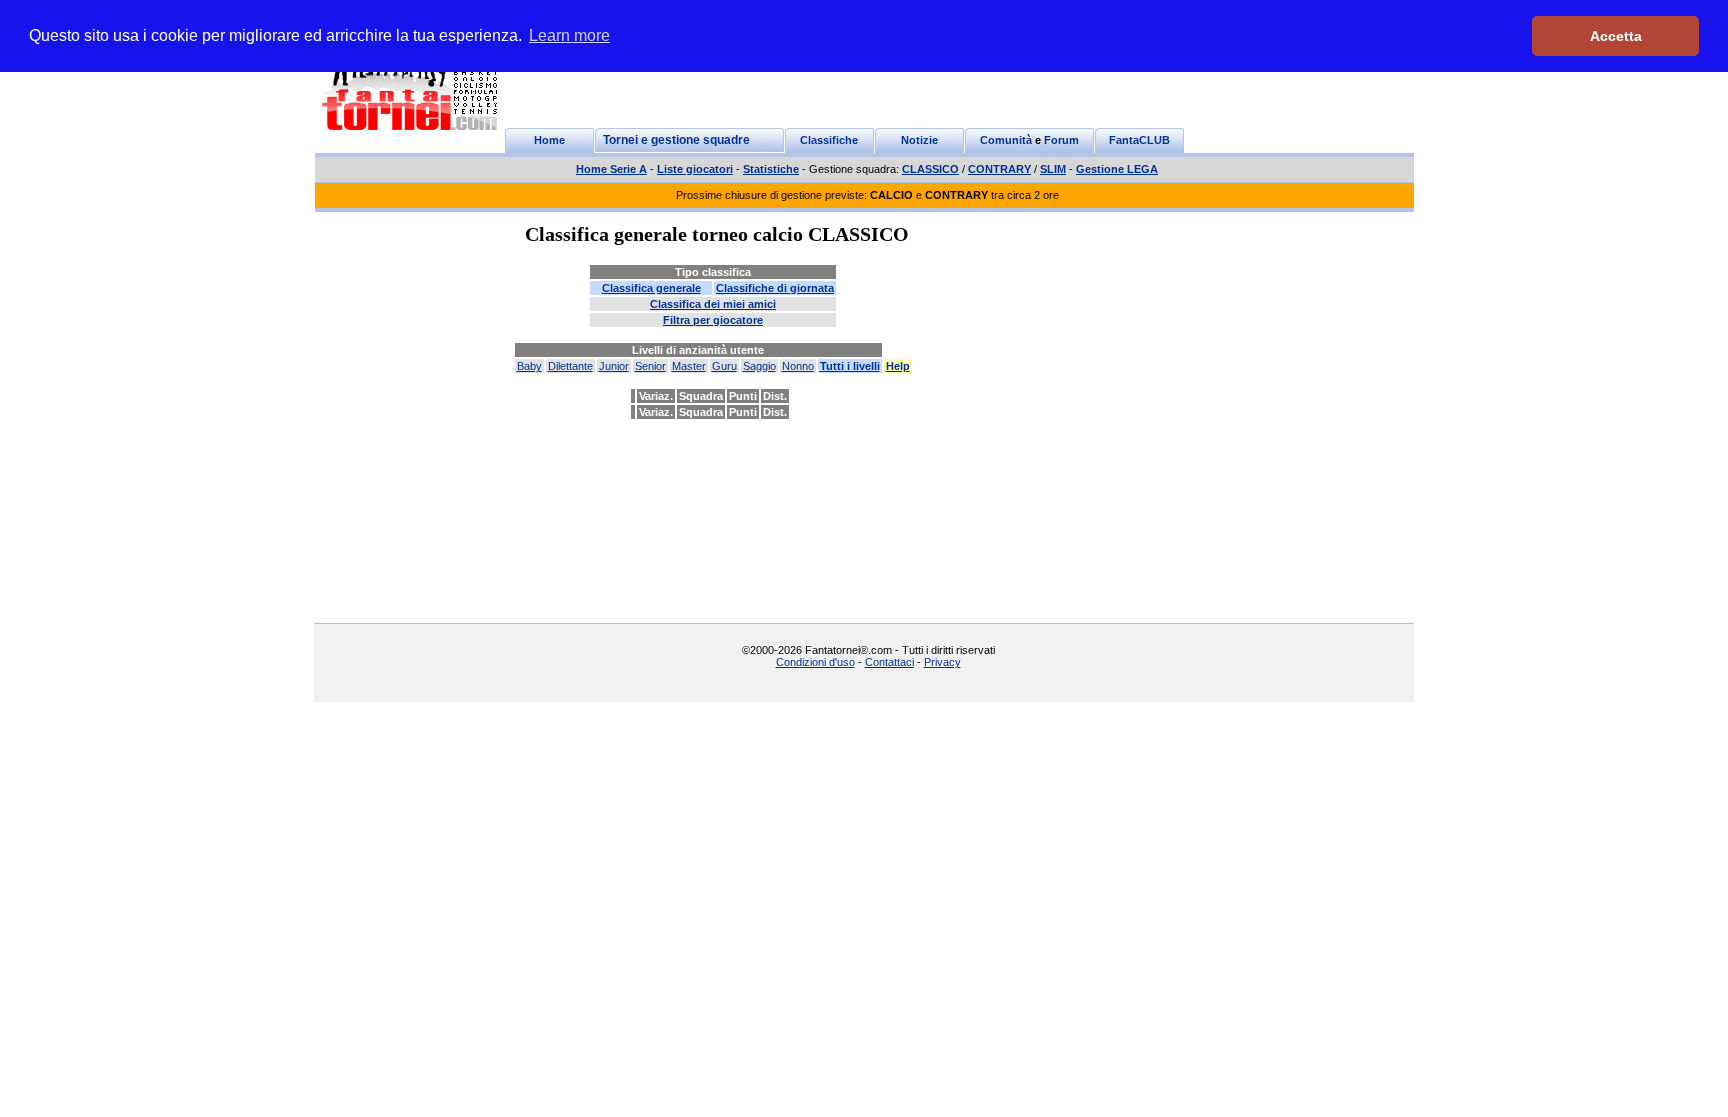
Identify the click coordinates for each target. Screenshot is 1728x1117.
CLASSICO (930, 169)
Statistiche (771, 169)
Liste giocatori (695, 169)
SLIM (1053, 169)
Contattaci (889, 662)
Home (549, 140)
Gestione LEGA (1117, 169)
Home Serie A (611, 169)
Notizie (919, 140)
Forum (1061, 140)
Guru (724, 366)
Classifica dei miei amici (713, 304)
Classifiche (829, 140)
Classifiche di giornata (775, 288)
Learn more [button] (569, 35)
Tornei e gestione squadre (676, 140)
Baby (529, 366)
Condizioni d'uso (815, 662)
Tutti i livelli (850, 366)
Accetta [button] (1616, 36)
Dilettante (570, 366)
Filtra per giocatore (713, 320)
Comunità (1006, 140)
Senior (650, 366)
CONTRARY (999, 169)
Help (898, 366)
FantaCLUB (1139, 140)
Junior (614, 366)
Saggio (759, 366)
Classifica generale (651, 288)
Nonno (798, 366)
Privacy (942, 662)
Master (689, 366)
